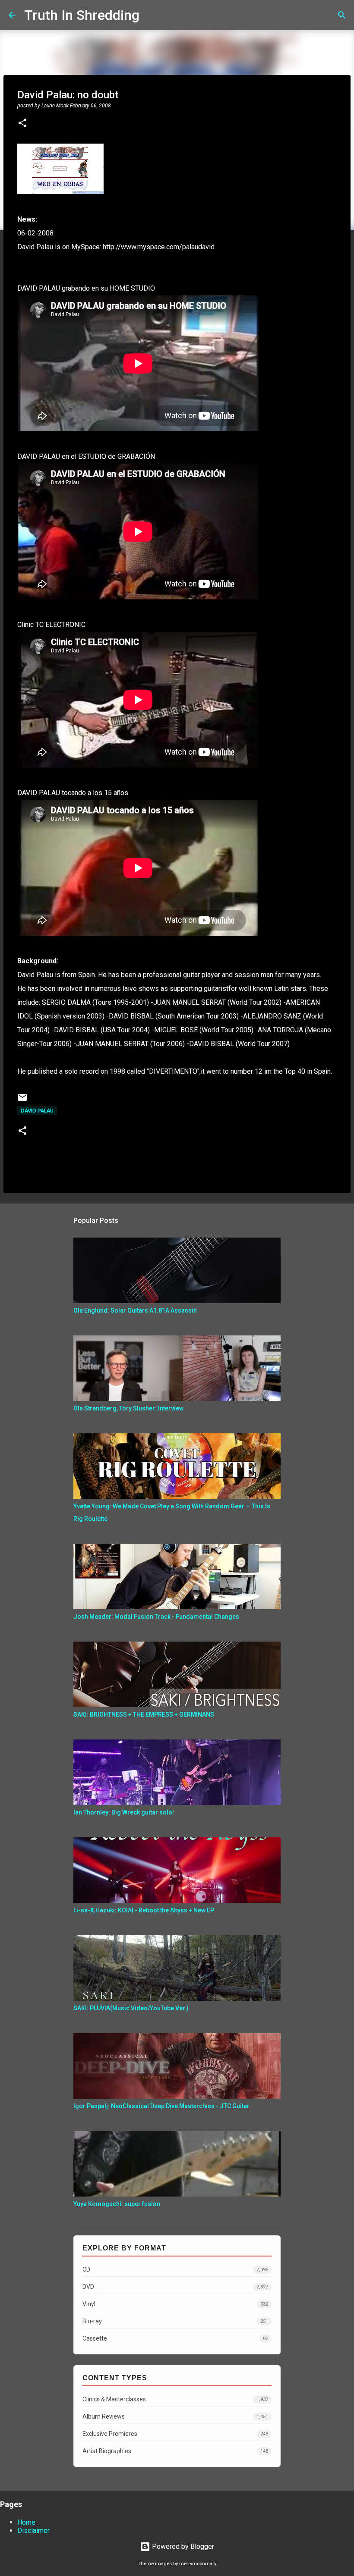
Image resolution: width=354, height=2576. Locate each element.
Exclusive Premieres (175, 2434)
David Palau (37, 1111)
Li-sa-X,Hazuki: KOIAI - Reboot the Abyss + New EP (144, 1910)
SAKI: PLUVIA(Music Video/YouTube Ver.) (131, 2008)
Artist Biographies (175, 2451)
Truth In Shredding (82, 15)
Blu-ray (175, 2321)
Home (26, 2522)
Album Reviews (175, 2416)
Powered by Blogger (182, 2546)
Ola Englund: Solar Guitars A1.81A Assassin (135, 1310)
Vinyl (175, 2304)
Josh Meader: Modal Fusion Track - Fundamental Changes (156, 1617)
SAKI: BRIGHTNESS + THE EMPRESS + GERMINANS (144, 1714)
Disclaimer (33, 2531)
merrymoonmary (198, 2564)
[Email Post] (22, 1101)
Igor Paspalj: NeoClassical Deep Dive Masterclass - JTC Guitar (161, 2106)
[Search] (152, 15)
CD (175, 2269)
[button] (22, 124)
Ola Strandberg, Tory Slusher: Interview (128, 1408)
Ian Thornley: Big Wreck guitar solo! (124, 1812)
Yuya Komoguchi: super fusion (117, 2204)
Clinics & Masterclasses (175, 2399)
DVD (175, 2287)
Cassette (175, 2338)
